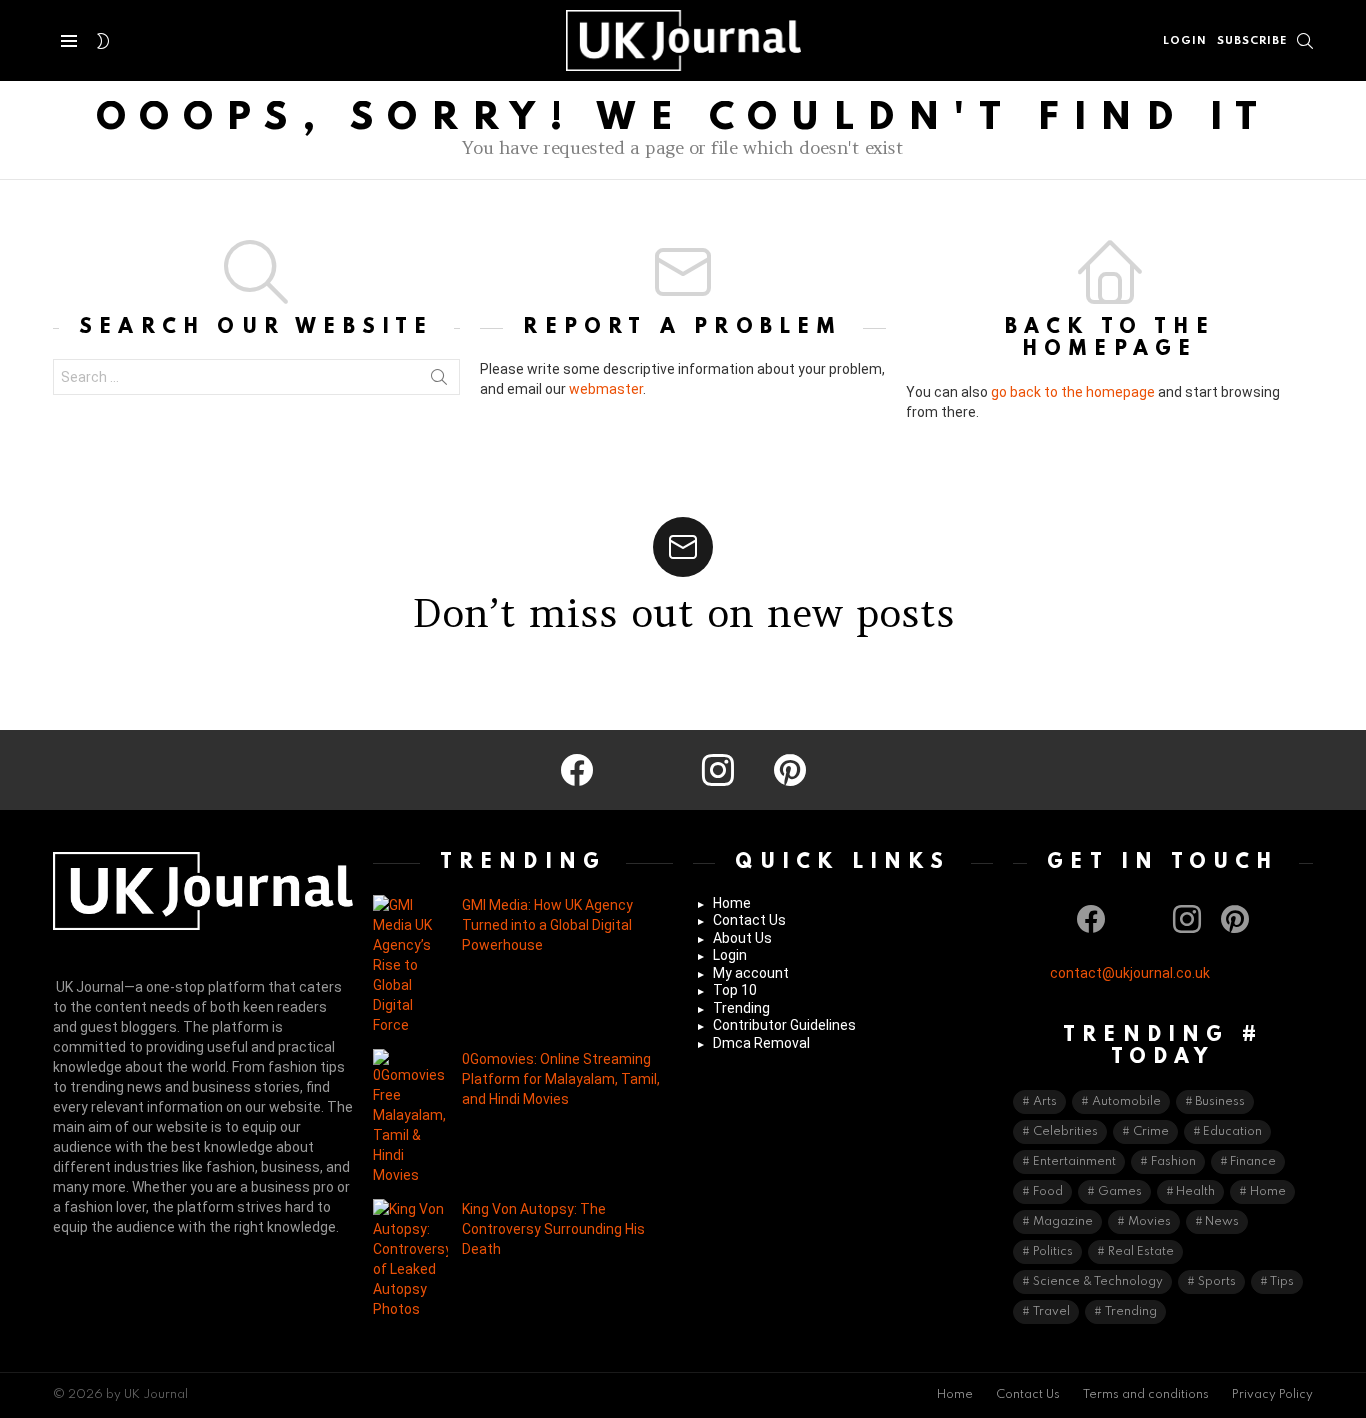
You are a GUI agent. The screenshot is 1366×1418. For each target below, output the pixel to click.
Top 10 (735, 990)
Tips (1282, 1282)
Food (1048, 1192)
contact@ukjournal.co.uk (1130, 973)
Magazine (1063, 1222)
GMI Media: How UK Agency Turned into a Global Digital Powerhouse (547, 925)
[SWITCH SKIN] (103, 41)
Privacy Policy (1272, 1395)
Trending (741, 1008)
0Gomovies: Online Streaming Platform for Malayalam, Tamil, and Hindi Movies (561, 1079)
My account (751, 973)
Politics (1053, 1252)
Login (730, 955)
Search (439, 381)
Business (1220, 1102)
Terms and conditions (1146, 1395)
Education (1232, 1132)
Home (732, 903)
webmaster (606, 389)
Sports (1217, 1282)
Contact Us (749, 920)
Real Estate (1141, 1252)
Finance (1253, 1162)
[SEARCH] (1305, 41)
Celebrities (1065, 1132)
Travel (1051, 1312)
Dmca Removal (761, 1043)
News (1222, 1222)
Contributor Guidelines (784, 1025)
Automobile (1126, 1102)
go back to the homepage (1073, 392)
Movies (1149, 1222)
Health (1195, 1192)
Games (1120, 1192)
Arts (1045, 1102)
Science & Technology (1098, 1282)
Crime (1151, 1132)
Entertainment (1074, 1162)
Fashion (1173, 1162)
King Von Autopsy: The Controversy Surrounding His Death (553, 1229)
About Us (742, 938)
